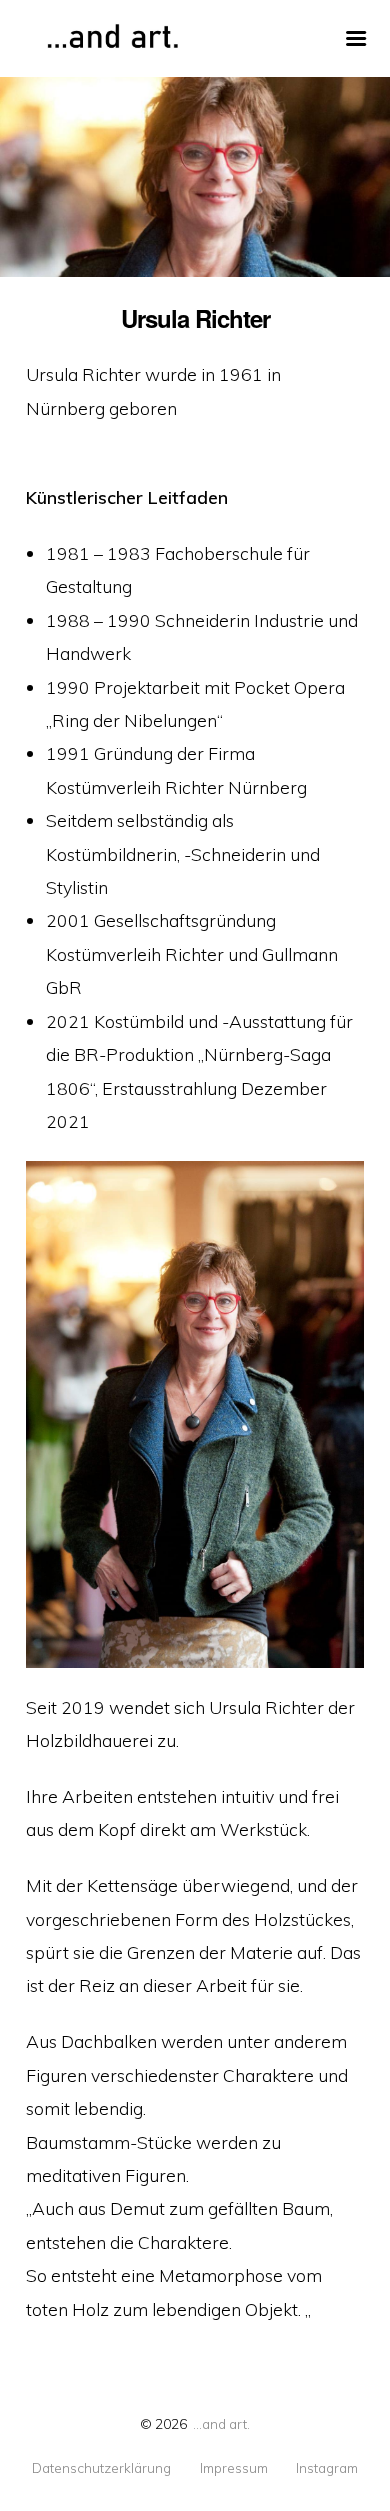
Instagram (327, 2468)
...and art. (221, 2423)
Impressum (234, 2468)
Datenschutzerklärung (101, 2468)
